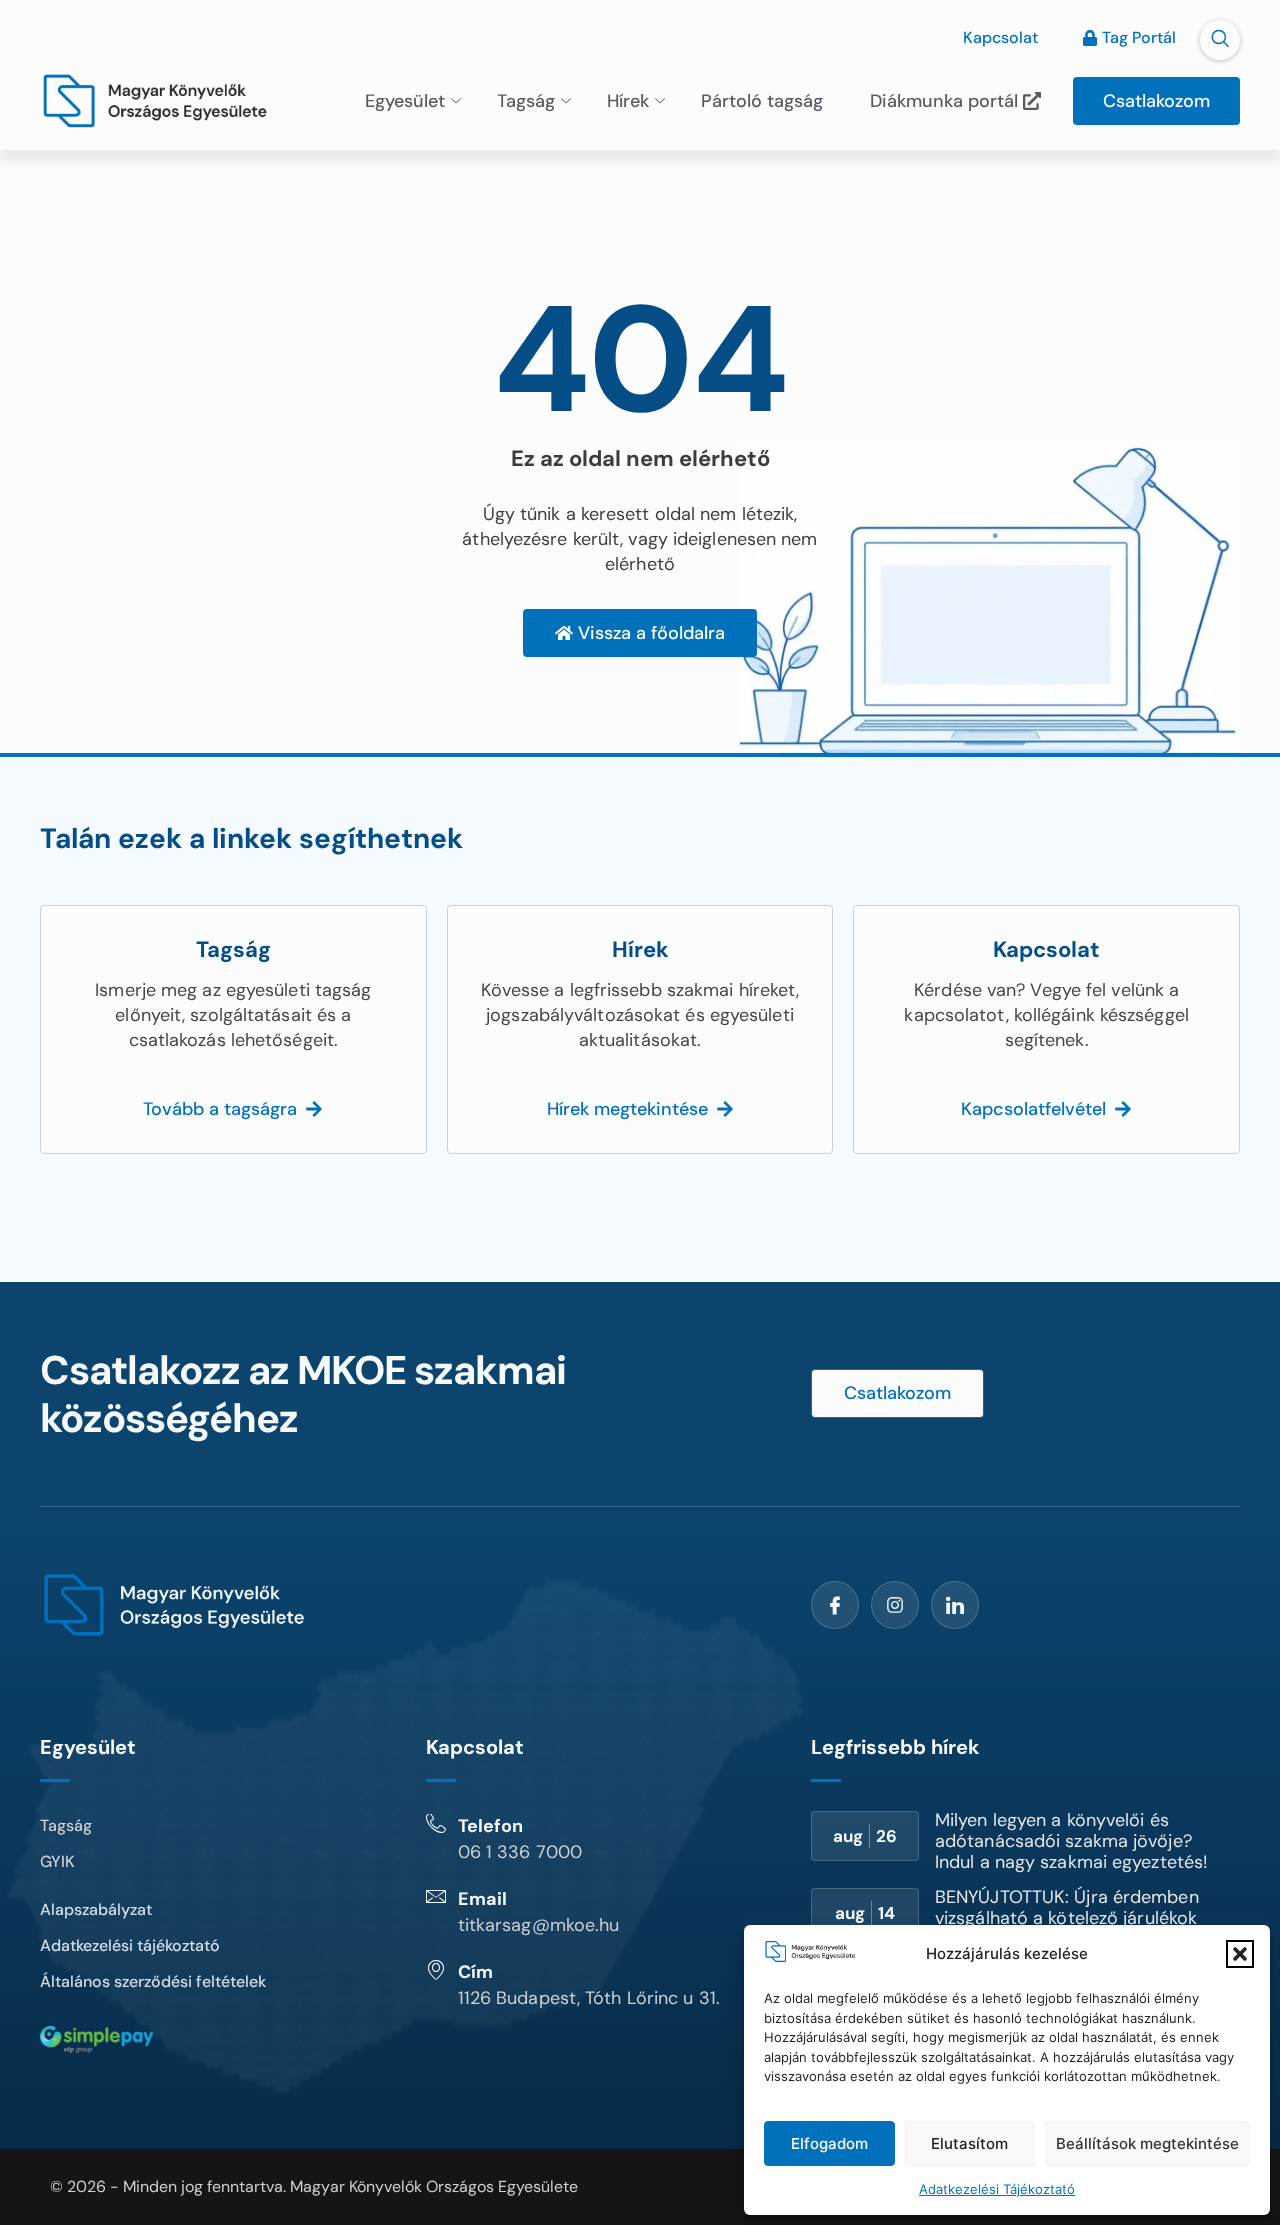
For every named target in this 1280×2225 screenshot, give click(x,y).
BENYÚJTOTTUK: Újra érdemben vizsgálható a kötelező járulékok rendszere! (1067, 1918)
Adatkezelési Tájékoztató (997, 2189)
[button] (1240, 1954)
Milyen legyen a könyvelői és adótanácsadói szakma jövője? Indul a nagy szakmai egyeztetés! (1071, 1841)
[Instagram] (895, 1605)
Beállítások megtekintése (1147, 2143)
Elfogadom (829, 2143)
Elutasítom (969, 2143)
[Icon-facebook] (835, 1605)
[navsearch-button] (1220, 40)
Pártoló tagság (762, 101)
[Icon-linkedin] (955, 1605)
